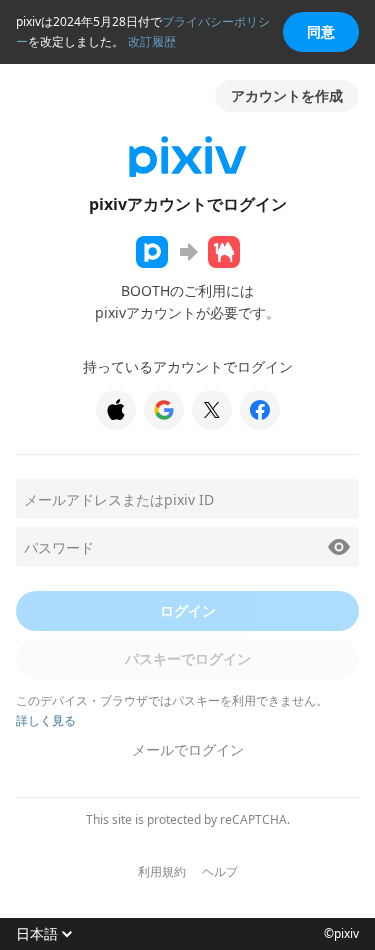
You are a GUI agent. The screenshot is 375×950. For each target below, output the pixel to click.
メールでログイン (188, 749)
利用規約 (162, 872)
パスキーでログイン (188, 658)
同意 (321, 31)
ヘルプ (220, 872)
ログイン (188, 610)
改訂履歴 (152, 41)
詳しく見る (46, 720)
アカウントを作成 (287, 95)
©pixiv (341, 934)
